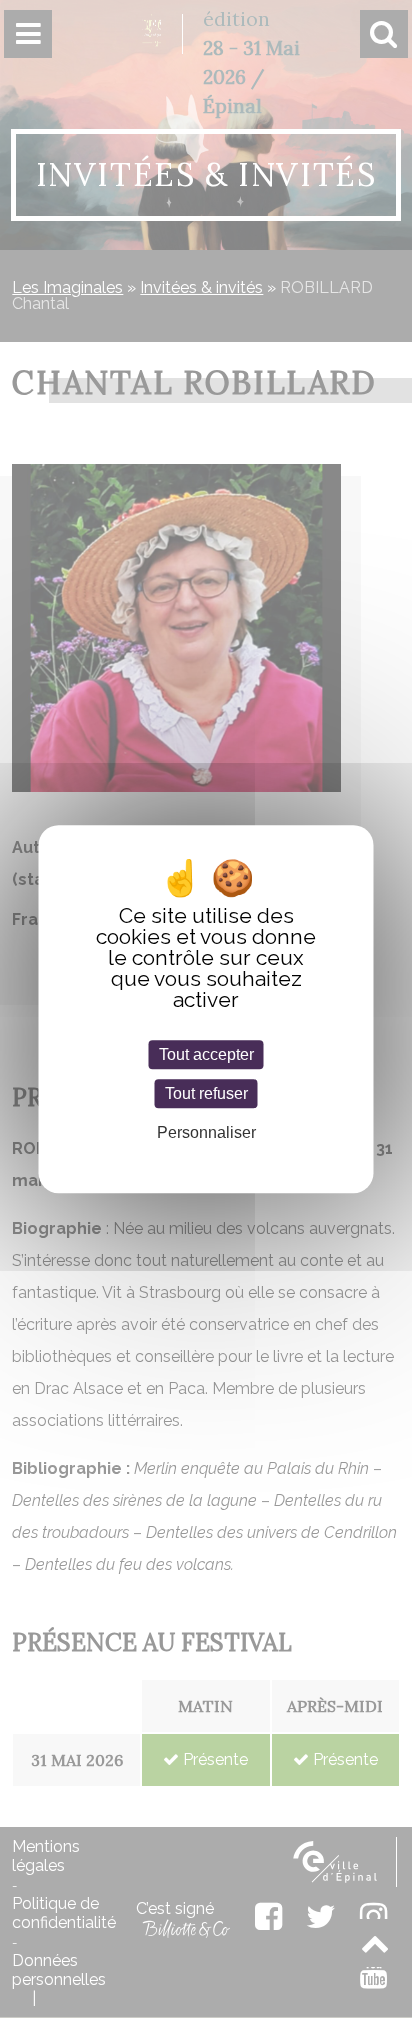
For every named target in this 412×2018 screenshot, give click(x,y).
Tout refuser (206, 1093)
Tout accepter (206, 1054)
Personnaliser (206, 1133)
